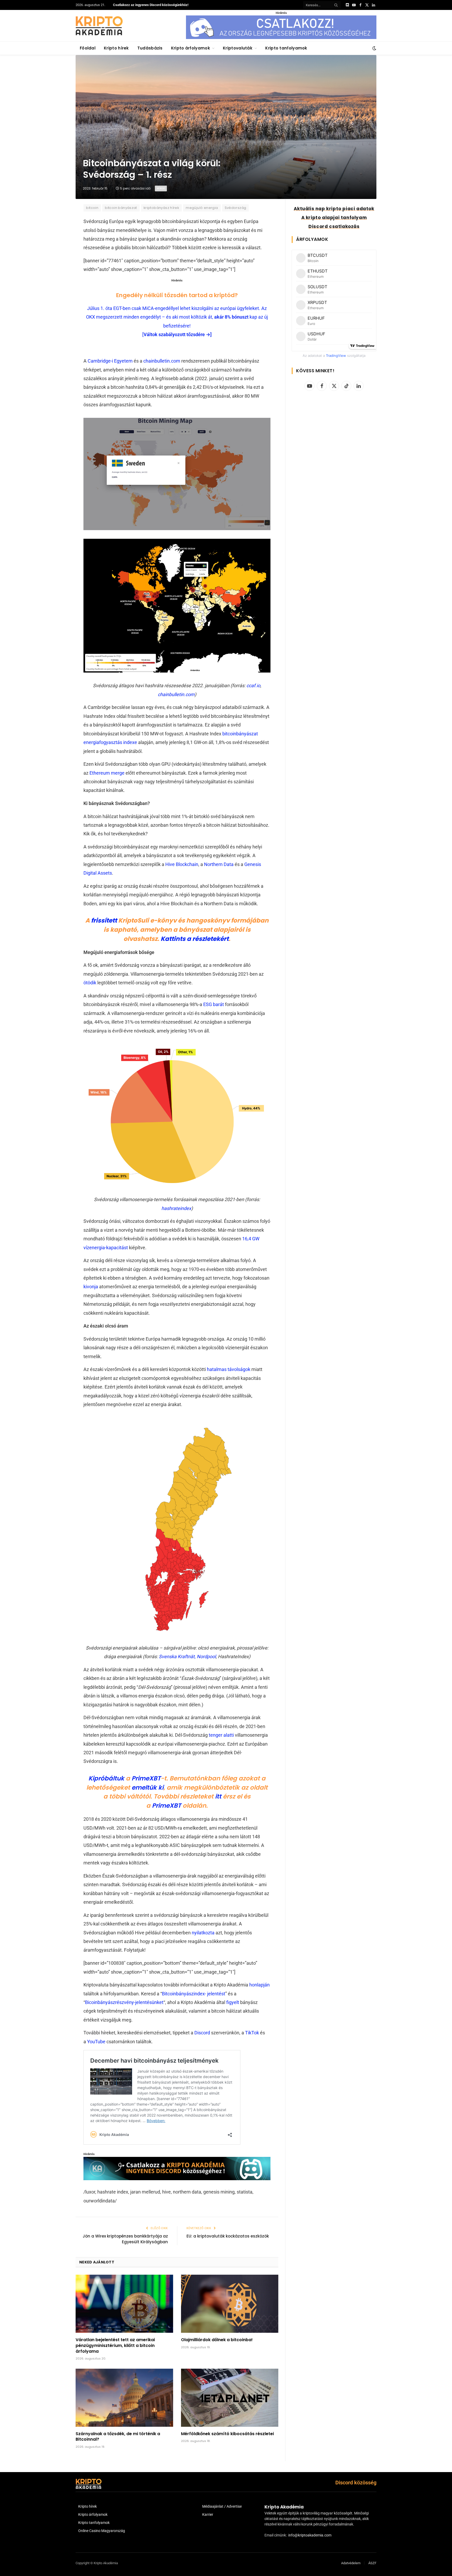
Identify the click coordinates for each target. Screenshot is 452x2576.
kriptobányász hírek (161, 208)
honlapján (259, 1985)
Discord (202, 2033)
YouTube (96, 2042)
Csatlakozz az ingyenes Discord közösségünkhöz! (151, 5)
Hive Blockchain (182, 864)
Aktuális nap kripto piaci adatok (334, 209)
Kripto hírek (116, 48)
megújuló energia (202, 208)
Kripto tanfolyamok (286, 48)
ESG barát (214, 1004)
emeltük (144, 1787)
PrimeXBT (146, 1778)
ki (161, 1787)
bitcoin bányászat (121, 208)
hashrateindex (176, 1208)
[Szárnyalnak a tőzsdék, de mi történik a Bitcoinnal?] (124, 2398)
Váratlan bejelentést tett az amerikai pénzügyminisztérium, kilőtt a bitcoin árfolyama (115, 2345)
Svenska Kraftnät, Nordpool (187, 1656)
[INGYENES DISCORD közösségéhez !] (177, 2178)
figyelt (233, 2002)
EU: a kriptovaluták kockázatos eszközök (228, 2236)
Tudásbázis (150, 48)
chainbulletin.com (162, 361)
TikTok (252, 2033)
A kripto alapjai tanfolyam (334, 218)
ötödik (90, 983)
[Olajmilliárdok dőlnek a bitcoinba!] (230, 2304)
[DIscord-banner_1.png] (281, 38)
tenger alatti (221, 1735)
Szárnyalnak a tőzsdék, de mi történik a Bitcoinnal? (118, 2437)
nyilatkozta (203, 1933)
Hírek (161, 188)
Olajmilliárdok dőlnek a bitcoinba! (217, 2340)
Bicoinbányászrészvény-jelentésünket (124, 2002)
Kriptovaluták (238, 48)
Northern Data (219, 864)
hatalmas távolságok (229, 1369)
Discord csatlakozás (334, 226)
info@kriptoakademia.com (310, 2535)
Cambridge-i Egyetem (110, 361)
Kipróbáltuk (106, 1778)
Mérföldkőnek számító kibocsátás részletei (227, 2434)
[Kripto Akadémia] (99, 26)
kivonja (91, 1287)
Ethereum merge (107, 773)
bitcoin (92, 208)
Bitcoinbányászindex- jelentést (194, 1994)
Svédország (236, 208)
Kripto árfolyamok (191, 48)
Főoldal (88, 48)
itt (218, 1796)
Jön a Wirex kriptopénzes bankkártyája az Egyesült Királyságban (125, 2239)
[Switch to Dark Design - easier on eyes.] (374, 48)
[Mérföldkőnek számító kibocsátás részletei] (230, 2398)
